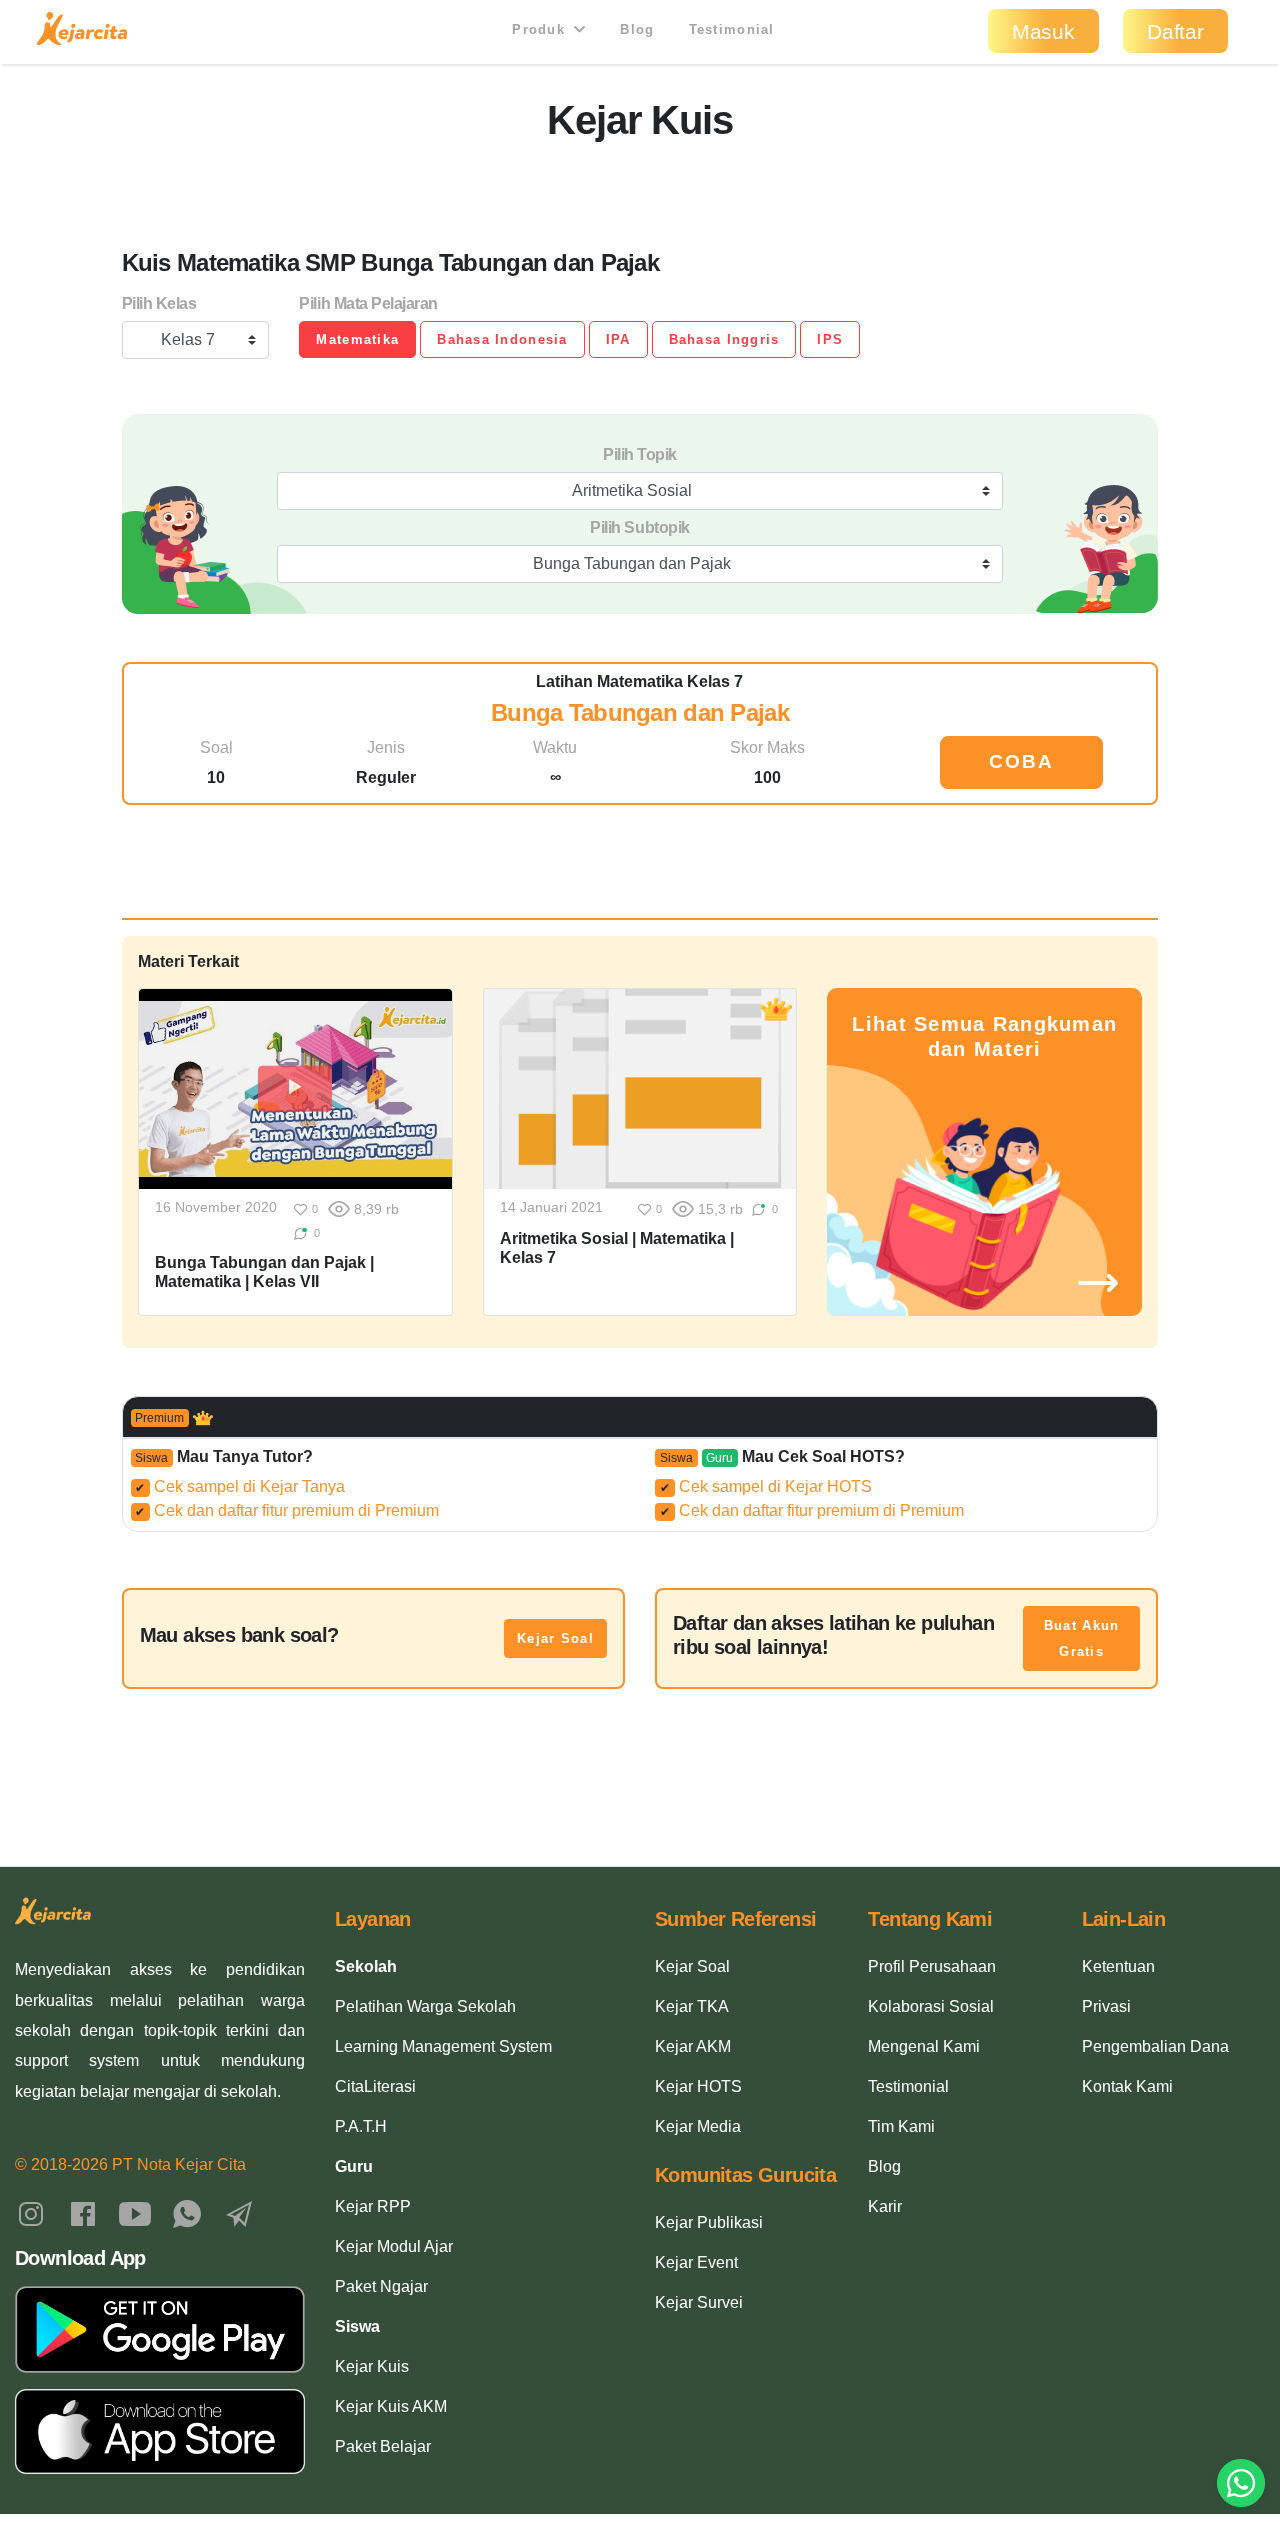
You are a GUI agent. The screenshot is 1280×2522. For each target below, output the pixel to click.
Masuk (1043, 31)
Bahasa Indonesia (502, 339)
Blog (637, 29)
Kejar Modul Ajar (394, 2246)
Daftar (1175, 31)
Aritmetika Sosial (632, 490)
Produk (541, 29)
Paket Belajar (383, 2446)
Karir (885, 2206)
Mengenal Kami (924, 2046)
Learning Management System (443, 2046)
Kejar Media (698, 2126)
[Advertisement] (640, 189)
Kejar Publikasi (709, 2222)
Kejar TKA (692, 2006)
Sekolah (366, 1966)
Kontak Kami (1127, 2086)
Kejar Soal (555, 1638)
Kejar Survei (699, 2302)
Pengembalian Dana (1155, 2046)
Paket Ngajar (381, 2286)
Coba (1021, 761)
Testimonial (732, 29)
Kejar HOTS (698, 2086)
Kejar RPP (373, 2206)
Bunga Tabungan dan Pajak (632, 563)
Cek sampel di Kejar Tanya (240, 1486)
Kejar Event (696, 2262)
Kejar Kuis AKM (391, 2406)
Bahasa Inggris (724, 339)
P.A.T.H (361, 2126)
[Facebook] (83, 2213)
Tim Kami (901, 2126)
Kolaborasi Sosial (931, 2006)
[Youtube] (135, 2213)
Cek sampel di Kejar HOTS (766, 1486)
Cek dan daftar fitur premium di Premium (287, 1510)
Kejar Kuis (372, 2366)
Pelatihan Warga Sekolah (425, 2006)
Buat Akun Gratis (1082, 1638)
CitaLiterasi (375, 2086)
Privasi (1106, 2006)
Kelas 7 (188, 339)
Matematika (357, 339)
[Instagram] (31, 2213)
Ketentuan (1118, 1966)
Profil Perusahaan (932, 1966)
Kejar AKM (693, 2046)
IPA (618, 339)
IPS (830, 339)
